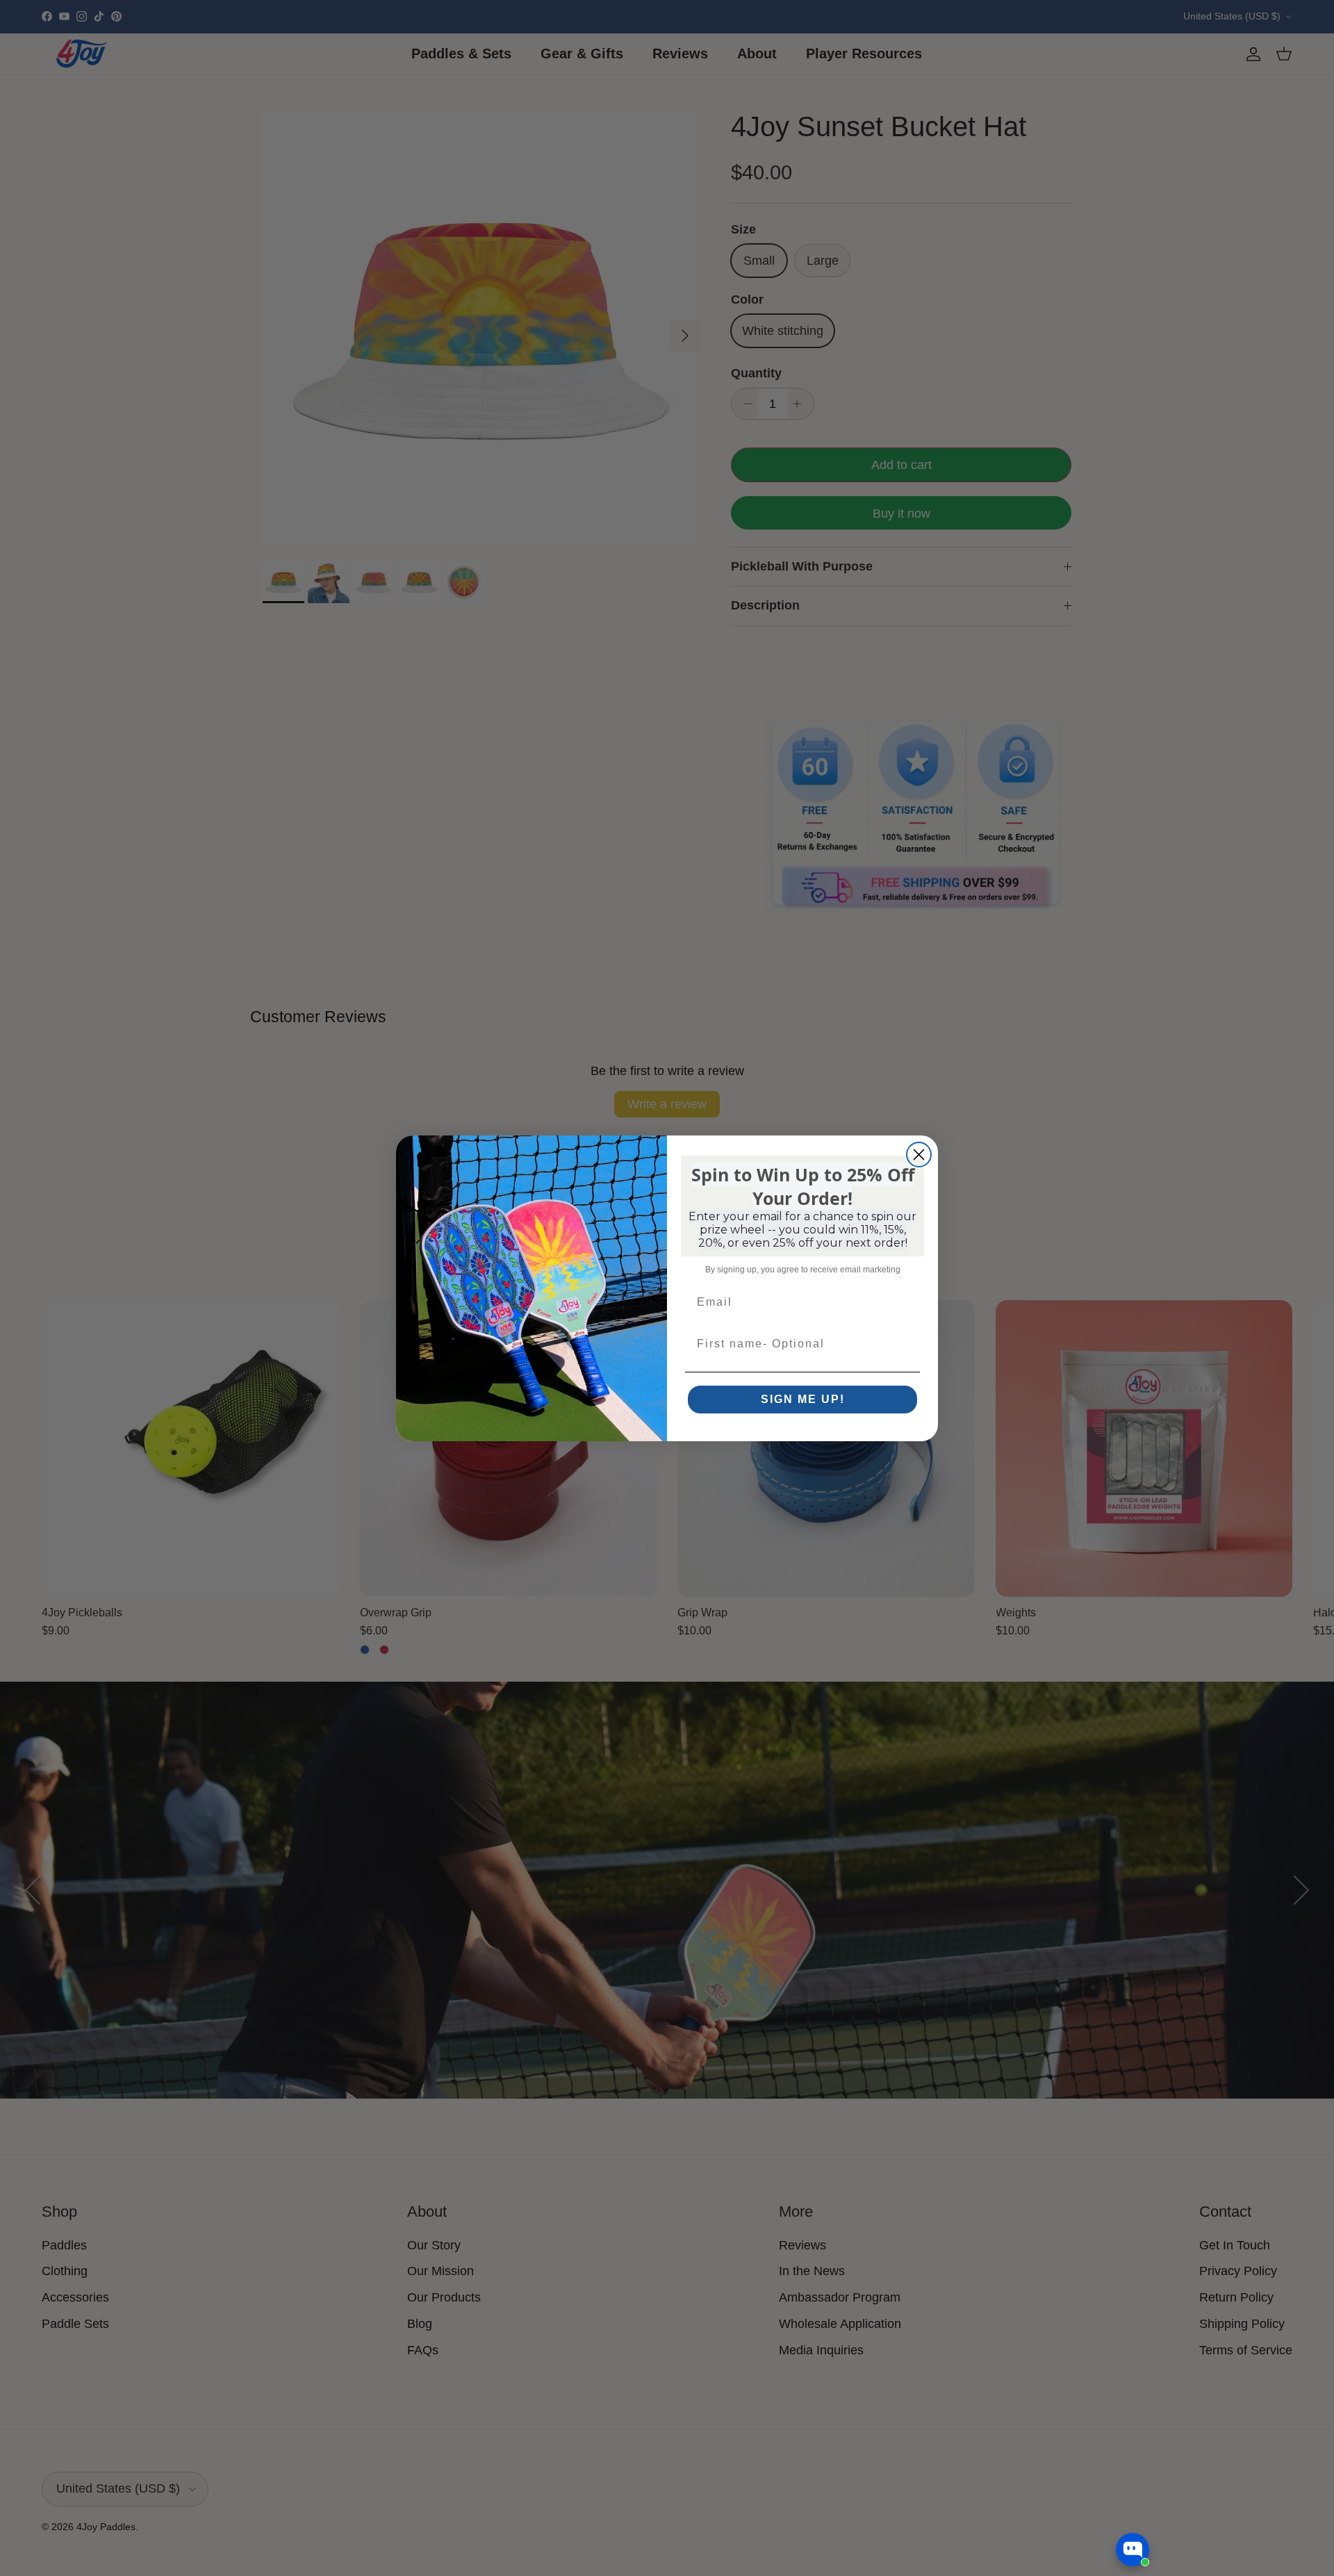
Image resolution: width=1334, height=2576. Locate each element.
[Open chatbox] (1133, 2550)
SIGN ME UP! (803, 1399)
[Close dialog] (919, 1155)
